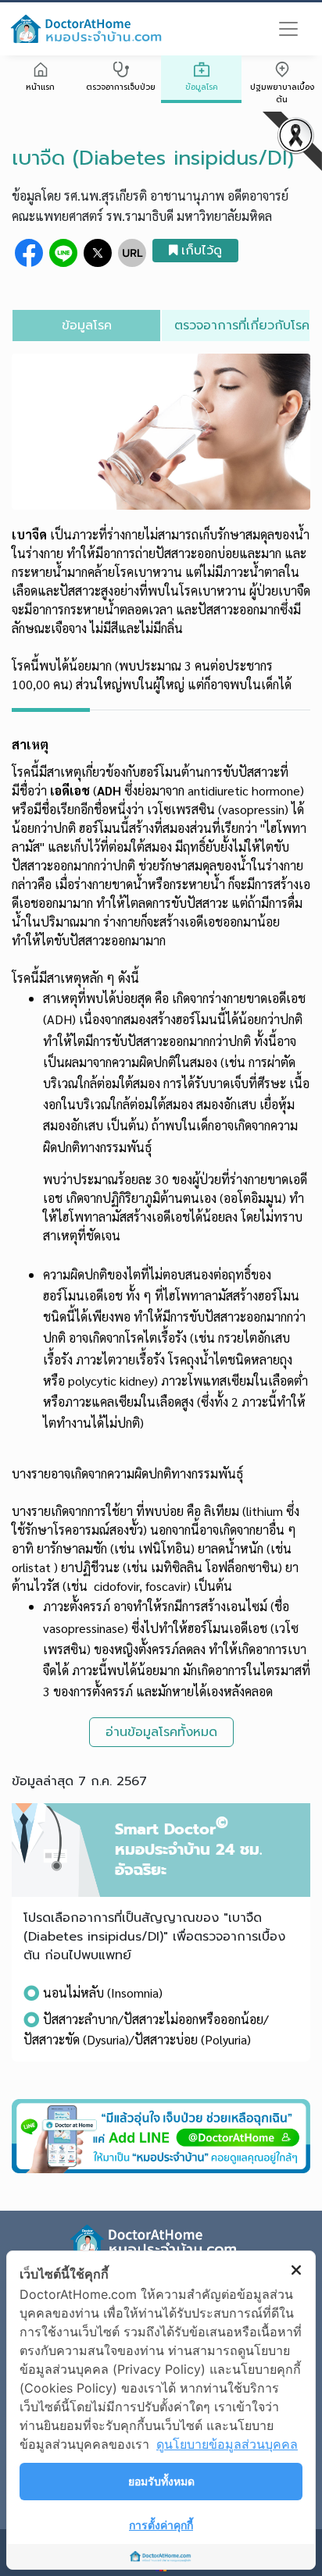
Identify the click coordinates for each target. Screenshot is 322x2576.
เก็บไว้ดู (202, 251)
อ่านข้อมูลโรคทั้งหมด (161, 1732)
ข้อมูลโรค (202, 87)
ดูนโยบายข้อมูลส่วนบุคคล (227, 2444)
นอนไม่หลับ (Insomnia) (103, 1992)
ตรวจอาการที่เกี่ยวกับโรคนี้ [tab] (242, 326)
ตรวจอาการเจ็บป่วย (121, 87)
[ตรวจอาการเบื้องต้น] (121, 71)
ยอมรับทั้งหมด (161, 2481)
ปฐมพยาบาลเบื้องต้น (282, 93)
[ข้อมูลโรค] (201, 71)
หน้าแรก (40, 87)
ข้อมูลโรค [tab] (87, 326)
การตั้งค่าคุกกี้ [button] (161, 2525)
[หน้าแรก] (40, 71)
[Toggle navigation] (288, 29)
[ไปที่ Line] (161, 2136)
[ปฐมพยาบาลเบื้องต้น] (282, 71)
